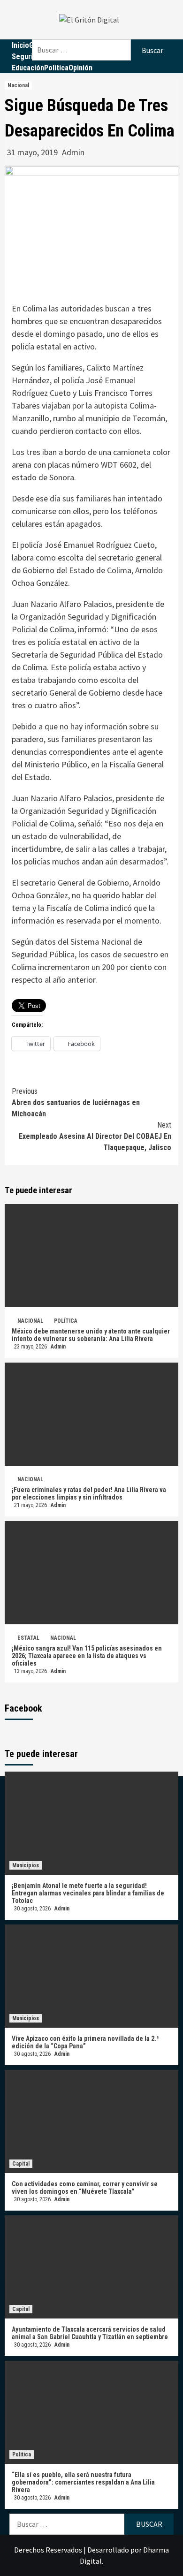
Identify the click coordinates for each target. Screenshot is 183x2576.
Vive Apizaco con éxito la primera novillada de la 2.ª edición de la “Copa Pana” (85, 2042)
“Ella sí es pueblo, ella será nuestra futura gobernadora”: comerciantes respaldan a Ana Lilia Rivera (83, 2482)
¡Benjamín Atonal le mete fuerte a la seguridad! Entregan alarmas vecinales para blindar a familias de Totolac (88, 1893)
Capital (21, 2164)
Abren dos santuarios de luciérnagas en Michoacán (76, 1102)
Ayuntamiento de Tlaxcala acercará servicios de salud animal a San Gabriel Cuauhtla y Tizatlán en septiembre (91, 2333)
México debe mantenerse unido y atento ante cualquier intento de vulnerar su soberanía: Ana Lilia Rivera (91, 1335)
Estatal (28, 1638)
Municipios (26, 1865)
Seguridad (28, 57)
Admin (73, 152)
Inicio (20, 45)
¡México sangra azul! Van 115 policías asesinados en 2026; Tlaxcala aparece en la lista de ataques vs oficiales (87, 1656)
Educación (28, 68)
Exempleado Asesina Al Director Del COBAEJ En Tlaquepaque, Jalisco (95, 1136)
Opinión (80, 68)
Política (56, 68)
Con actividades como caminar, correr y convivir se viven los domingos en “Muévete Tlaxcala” (85, 2188)
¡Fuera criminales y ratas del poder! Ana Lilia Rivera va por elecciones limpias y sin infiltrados (89, 1493)
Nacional (18, 85)
